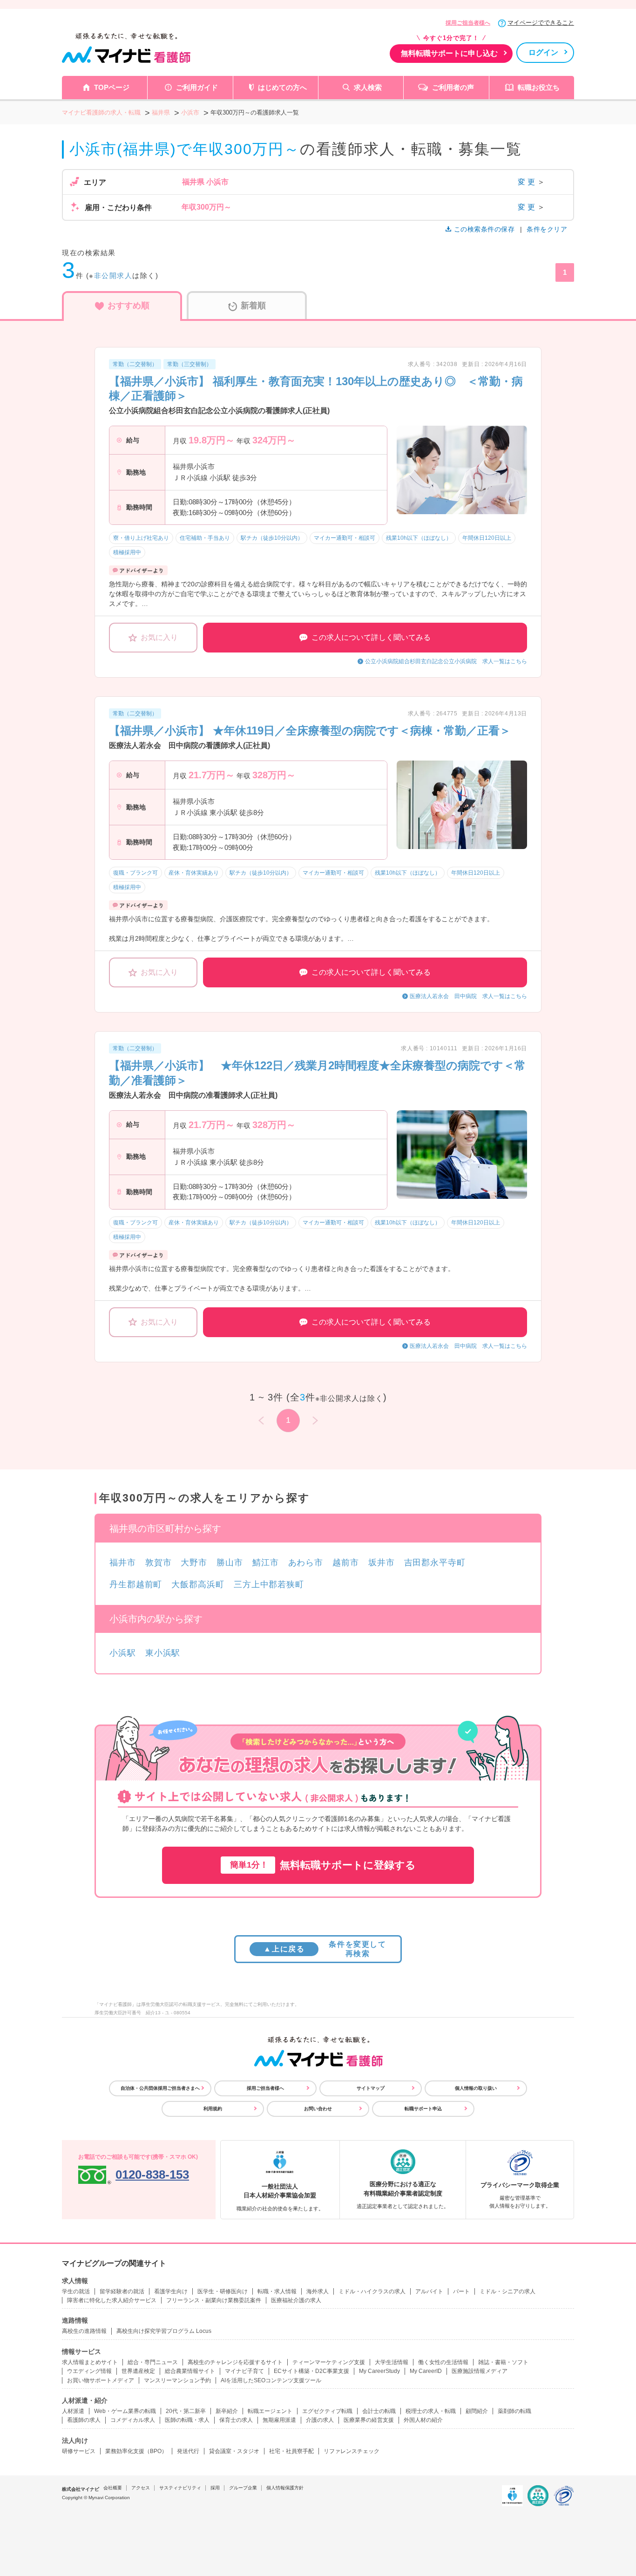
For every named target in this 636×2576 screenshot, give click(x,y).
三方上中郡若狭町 (269, 1584)
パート (461, 2291)
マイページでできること (541, 23)
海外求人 (318, 2291)
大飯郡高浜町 (198, 1584)
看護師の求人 (84, 2420)
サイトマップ (371, 2088)
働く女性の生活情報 (443, 2362)
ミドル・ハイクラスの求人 (372, 2291)
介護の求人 (320, 2420)
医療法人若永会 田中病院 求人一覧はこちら (468, 996)
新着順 (253, 306)
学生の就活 (76, 2291)
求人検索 (368, 87)
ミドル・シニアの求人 (507, 2291)
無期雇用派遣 (279, 2420)
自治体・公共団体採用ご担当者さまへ (160, 2088)
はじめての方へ (282, 87)
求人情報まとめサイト (90, 2362)
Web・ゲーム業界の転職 (125, 2411)
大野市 (194, 1563)
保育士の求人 (236, 2420)
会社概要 (113, 2488)
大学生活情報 (392, 2362)
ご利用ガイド (197, 87)
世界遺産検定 (138, 2371)
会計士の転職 (379, 2411)
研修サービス (79, 2451)
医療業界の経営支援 (369, 2420)
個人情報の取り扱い (476, 2088)
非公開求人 (113, 275)
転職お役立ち (539, 87)
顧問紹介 (477, 2411)
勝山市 (230, 1563)
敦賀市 (159, 1563)
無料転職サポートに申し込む (449, 53)
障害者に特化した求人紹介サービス (112, 2300)
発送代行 (188, 2451)
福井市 (123, 1563)
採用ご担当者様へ (468, 23)
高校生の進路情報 (84, 2331)
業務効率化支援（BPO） (136, 2451)
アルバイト (429, 2291)
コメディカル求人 (133, 2420)
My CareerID (426, 2371)
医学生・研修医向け (223, 2291)
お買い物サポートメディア (101, 2380)
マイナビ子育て (244, 2371)
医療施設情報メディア (480, 2371)
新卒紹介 (227, 2411)
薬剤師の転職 (514, 2411)
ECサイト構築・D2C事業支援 (311, 2371)
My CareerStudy (379, 2371)
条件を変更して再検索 (325, 1949)
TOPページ (112, 87)
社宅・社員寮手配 (291, 2451)
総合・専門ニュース (153, 2362)
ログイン (543, 52)
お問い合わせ (318, 2109)
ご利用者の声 (453, 87)
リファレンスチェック (352, 2451)
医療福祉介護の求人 (296, 2300)
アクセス (141, 2488)
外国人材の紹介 (423, 2420)
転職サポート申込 (423, 2109)
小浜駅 (123, 1653)
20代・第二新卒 (186, 2411)
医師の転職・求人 (187, 2420)
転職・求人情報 (277, 2291)
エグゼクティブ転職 (327, 2411)
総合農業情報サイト (190, 2371)
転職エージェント (270, 2411)
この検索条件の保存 (484, 229)
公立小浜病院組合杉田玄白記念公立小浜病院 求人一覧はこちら (446, 661)
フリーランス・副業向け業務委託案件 (214, 2300)
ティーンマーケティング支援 (329, 2362)
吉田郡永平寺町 (435, 1563)
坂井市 (382, 1563)
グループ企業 (243, 2488)
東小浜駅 (163, 1653)
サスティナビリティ (180, 2488)
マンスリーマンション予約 (177, 2380)
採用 (215, 2488)
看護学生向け (171, 2291)
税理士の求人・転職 (431, 2411)
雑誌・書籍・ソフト (503, 2362)
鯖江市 (266, 1563)
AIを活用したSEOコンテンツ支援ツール (271, 2380)
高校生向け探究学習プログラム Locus (164, 2331)
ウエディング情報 (89, 2371)
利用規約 (213, 2109)
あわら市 (306, 1563)
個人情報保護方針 (285, 2488)
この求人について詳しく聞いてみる (371, 637)
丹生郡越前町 (136, 1584)
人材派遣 (73, 2411)
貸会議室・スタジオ (234, 2451)
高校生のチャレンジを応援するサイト (235, 2362)
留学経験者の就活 (122, 2291)
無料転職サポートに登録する (323, 1865)
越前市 (346, 1563)
